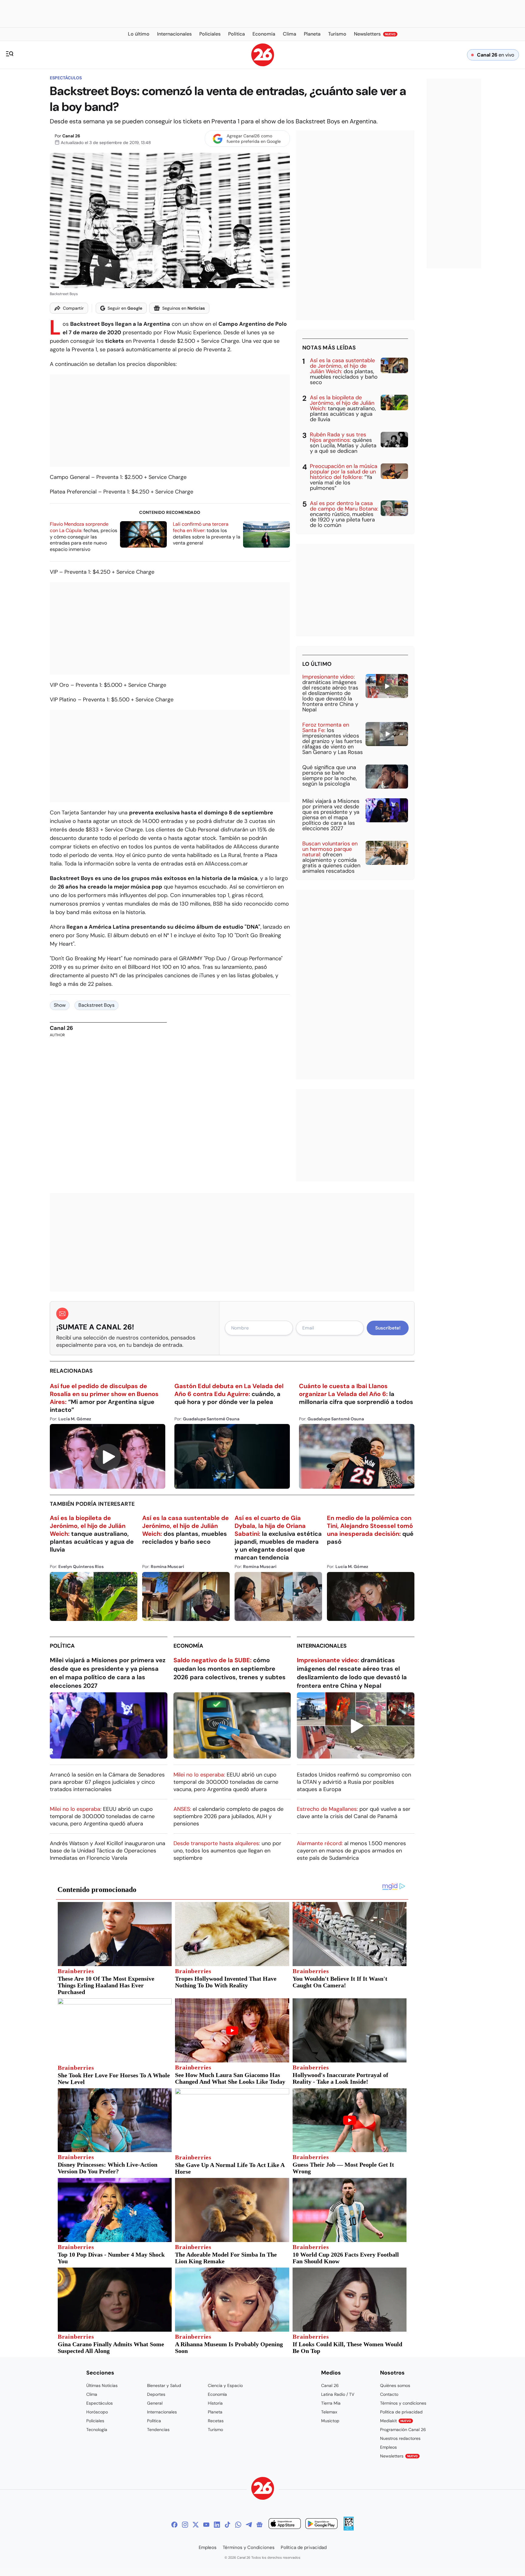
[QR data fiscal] (349, 2529)
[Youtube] (206, 2525)
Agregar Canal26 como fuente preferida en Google (254, 139)
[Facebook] (174, 2525)
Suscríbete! (388, 1328)
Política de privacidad (401, 2412)
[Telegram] (249, 2525)
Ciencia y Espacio (225, 2385)
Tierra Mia (331, 2403)
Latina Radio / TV (338, 2394)
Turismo (215, 2430)
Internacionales (322, 1646)
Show (60, 1005)
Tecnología (97, 2430)
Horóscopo (97, 2412)
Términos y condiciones (403, 2403)
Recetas (216, 2421)
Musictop (330, 2421)
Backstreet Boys (96, 1005)
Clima (92, 2394)
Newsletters (399, 2456)
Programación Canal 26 (403, 2430)
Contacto (389, 2394)
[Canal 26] (263, 2489)
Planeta (215, 2412)
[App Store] (285, 2524)
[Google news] (259, 2525)
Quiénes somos (395, 2385)
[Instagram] (185, 2525)
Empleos (388, 2447)
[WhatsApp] (238, 2525)
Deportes (156, 2394)
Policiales (95, 2421)
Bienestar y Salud (164, 2385)
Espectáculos (66, 78)
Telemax (329, 2412)
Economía (188, 1646)
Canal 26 (71, 136)
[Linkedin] (217, 2525)
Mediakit (396, 2421)
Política (62, 1646)
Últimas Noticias (102, 2385)
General (155, 2403)
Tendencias (158, 2430)
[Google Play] (321, 2524)
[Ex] (196, 2525)
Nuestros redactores (400, 2438)
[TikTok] (228, 2525)
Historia (215, 2403)
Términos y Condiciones (249, 2547)
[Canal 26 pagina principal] (263, 65)
